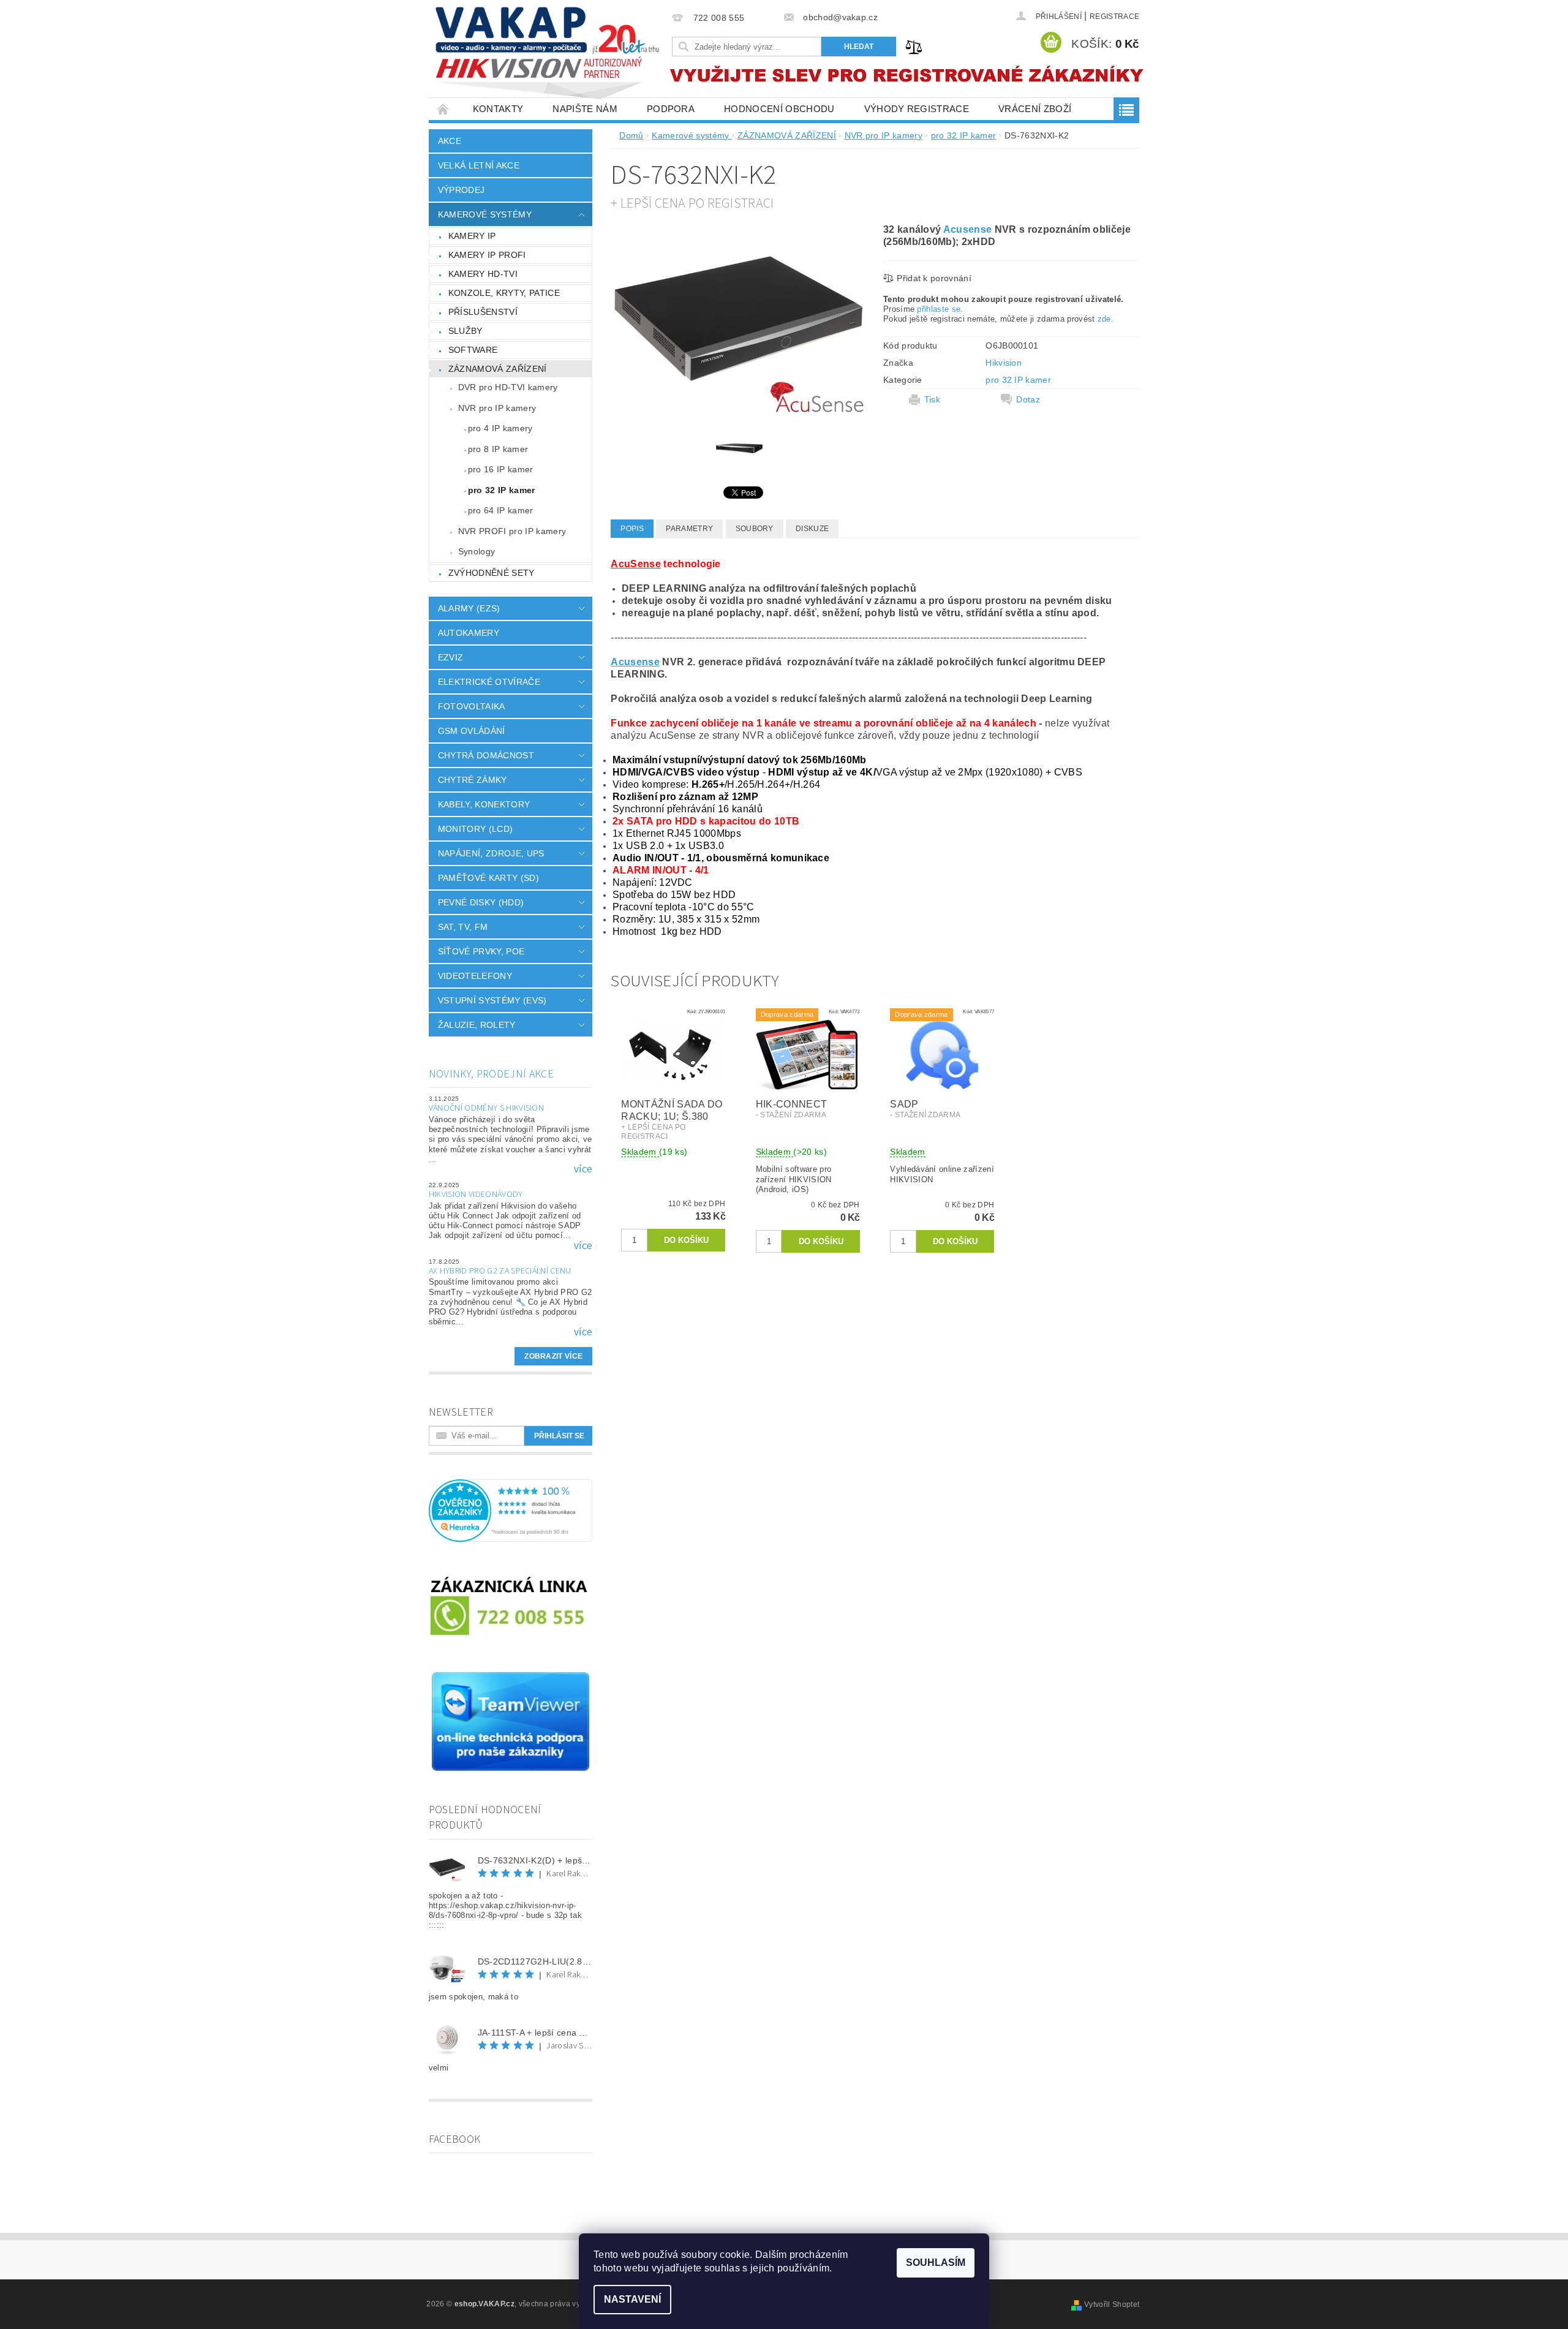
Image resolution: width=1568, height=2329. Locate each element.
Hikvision (1004, 363)
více (583, 1169)
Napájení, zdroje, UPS (491, 853)
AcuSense (636, 564)
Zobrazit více (553, 1356)
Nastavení (632, 2299)
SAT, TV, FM (463, 927)
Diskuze (812, 529)
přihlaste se (939, 309)
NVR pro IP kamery (497, 408)
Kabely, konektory (484, 804)
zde (1104, 319)
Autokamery (469, 633)
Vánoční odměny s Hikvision (486, 1108)
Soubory (755, 529)
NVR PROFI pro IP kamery (512, 531)
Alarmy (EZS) (469, 608)
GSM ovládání (472, 731)
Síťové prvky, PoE (481, 951)
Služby (466, 331)
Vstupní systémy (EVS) (492, 1000)
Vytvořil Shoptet (1112, 2304)
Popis (632, 529)
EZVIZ (451, 657)
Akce (450, 141)
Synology (477, 551)
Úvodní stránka (443, 109)
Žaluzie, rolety (477, 1025)
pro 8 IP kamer (498, 449)
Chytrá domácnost (486, 755)
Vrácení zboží (1035, 109)
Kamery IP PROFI (487, 255)
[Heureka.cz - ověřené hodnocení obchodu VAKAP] (511, 1510)
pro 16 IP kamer (501, 469)
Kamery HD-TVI (483, 274)
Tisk (932, 399)
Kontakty (498, 109)
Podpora (671, 109)
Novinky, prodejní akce (491, 1074)
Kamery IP (472, 236)
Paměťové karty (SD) (488, 878)
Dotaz (1028, 399)
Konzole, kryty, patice (504, 293)
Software (473, 350)
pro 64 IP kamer (501, 510)
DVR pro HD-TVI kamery (508, 387)
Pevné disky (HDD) (481, 902)
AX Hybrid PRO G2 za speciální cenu (500, 1271)
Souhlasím (936, 2263)
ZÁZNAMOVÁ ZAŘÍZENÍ (498, 369)
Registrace (1114, 17)
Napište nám (585, 109)
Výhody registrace (917, 109)
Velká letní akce (479, 165)
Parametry (689, 529)
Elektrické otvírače (489, 682)
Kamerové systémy (485, 214)
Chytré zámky (473, 780)
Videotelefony (475, 976)
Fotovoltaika (472, 706)
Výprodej (462, 190)
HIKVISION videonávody (476, 1195)
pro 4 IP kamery (500, 428)
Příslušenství (483, 312)
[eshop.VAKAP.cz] (548, 55)
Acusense (968, 229)
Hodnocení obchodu (779, 109)
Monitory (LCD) (475, 829)
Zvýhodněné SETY (492, 573)
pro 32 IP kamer (502, 490)
